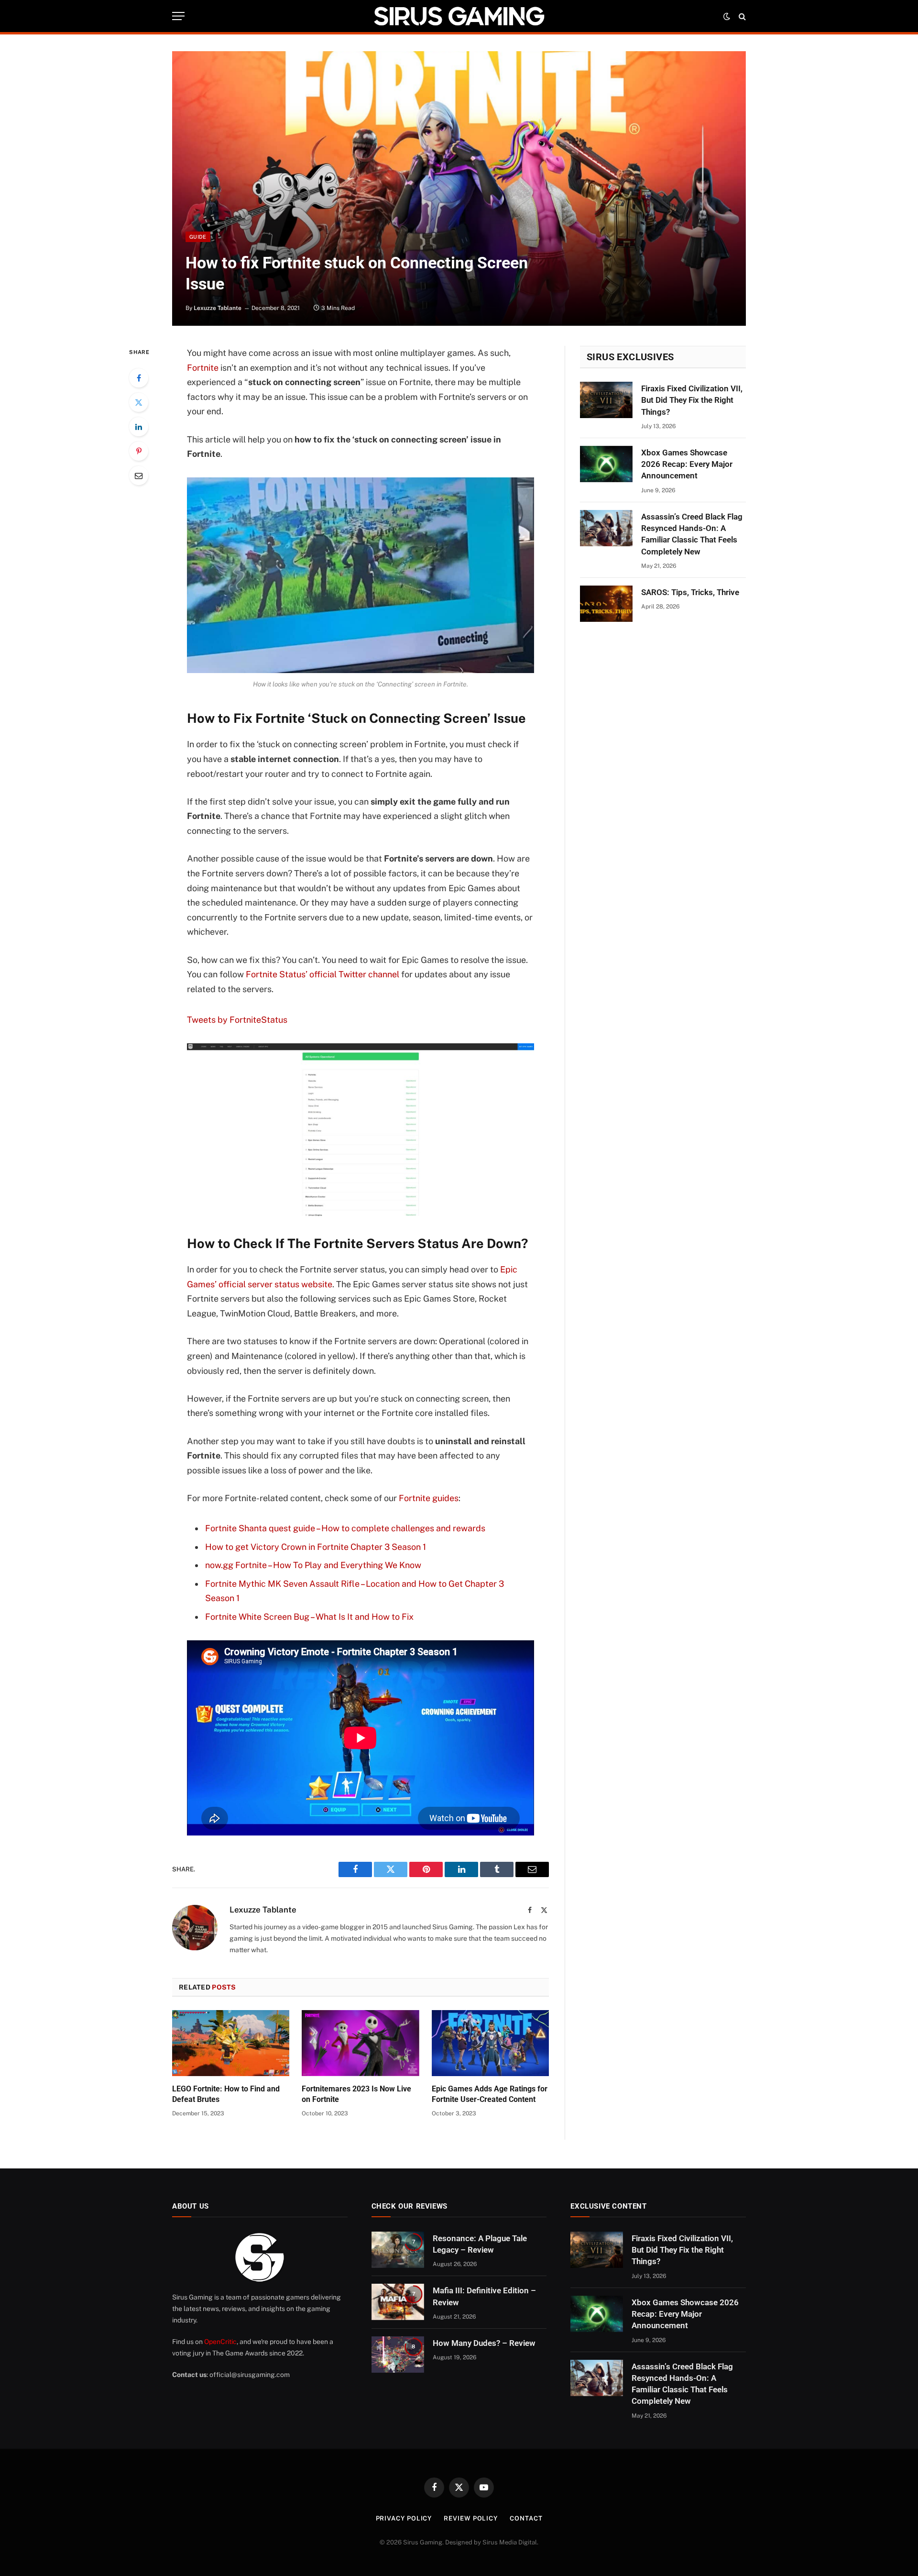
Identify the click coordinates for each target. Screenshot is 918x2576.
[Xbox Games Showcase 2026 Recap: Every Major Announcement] (606, 464)
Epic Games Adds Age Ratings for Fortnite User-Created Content (490, 2094)
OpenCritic (220, 2342)
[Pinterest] (139, 451)
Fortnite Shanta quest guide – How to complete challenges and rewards (345, 1528)
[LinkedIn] (139, 427)
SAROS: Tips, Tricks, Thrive (690, 592)
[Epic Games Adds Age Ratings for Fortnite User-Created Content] (490, 2043)
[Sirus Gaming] (459, 16)
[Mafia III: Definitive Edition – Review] (398, 2302)
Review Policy (471, 2518)
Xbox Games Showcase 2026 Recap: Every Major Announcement (687, 464)
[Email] (139, 475)
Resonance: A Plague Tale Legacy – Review (480, 2244)
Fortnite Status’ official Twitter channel (322, 974)
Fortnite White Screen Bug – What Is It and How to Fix (309, 1617)
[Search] (741, 16)
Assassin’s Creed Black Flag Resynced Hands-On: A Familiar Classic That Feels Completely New (692, 534)
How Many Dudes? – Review (484, 2343)
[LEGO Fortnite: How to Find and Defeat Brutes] (231, 2043)
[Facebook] (139, 378)
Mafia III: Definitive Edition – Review (484, 2296)
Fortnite (203, 368)
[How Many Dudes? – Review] (398, 2355)
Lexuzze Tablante (218, 308)
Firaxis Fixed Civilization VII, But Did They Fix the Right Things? (692, 400)
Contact (526, 2518)
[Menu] (178, 16)
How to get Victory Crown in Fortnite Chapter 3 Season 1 (316, 1547)
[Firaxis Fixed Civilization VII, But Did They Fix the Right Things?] (606, 400)
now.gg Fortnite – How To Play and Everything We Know (313, 1565)
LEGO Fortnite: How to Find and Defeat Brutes (226, 2094)
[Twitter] (139, 402)
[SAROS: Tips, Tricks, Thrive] (606, 604)
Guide (198, 237)
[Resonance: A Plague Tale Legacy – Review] (398, 2250)
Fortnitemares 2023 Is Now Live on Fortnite (356, 2094)
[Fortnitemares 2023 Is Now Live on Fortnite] (360, 2043)
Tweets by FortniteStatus (237, 1020)
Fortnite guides (429, 1498)
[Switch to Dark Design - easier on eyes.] (727, 16)
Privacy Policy (404, 2518)
